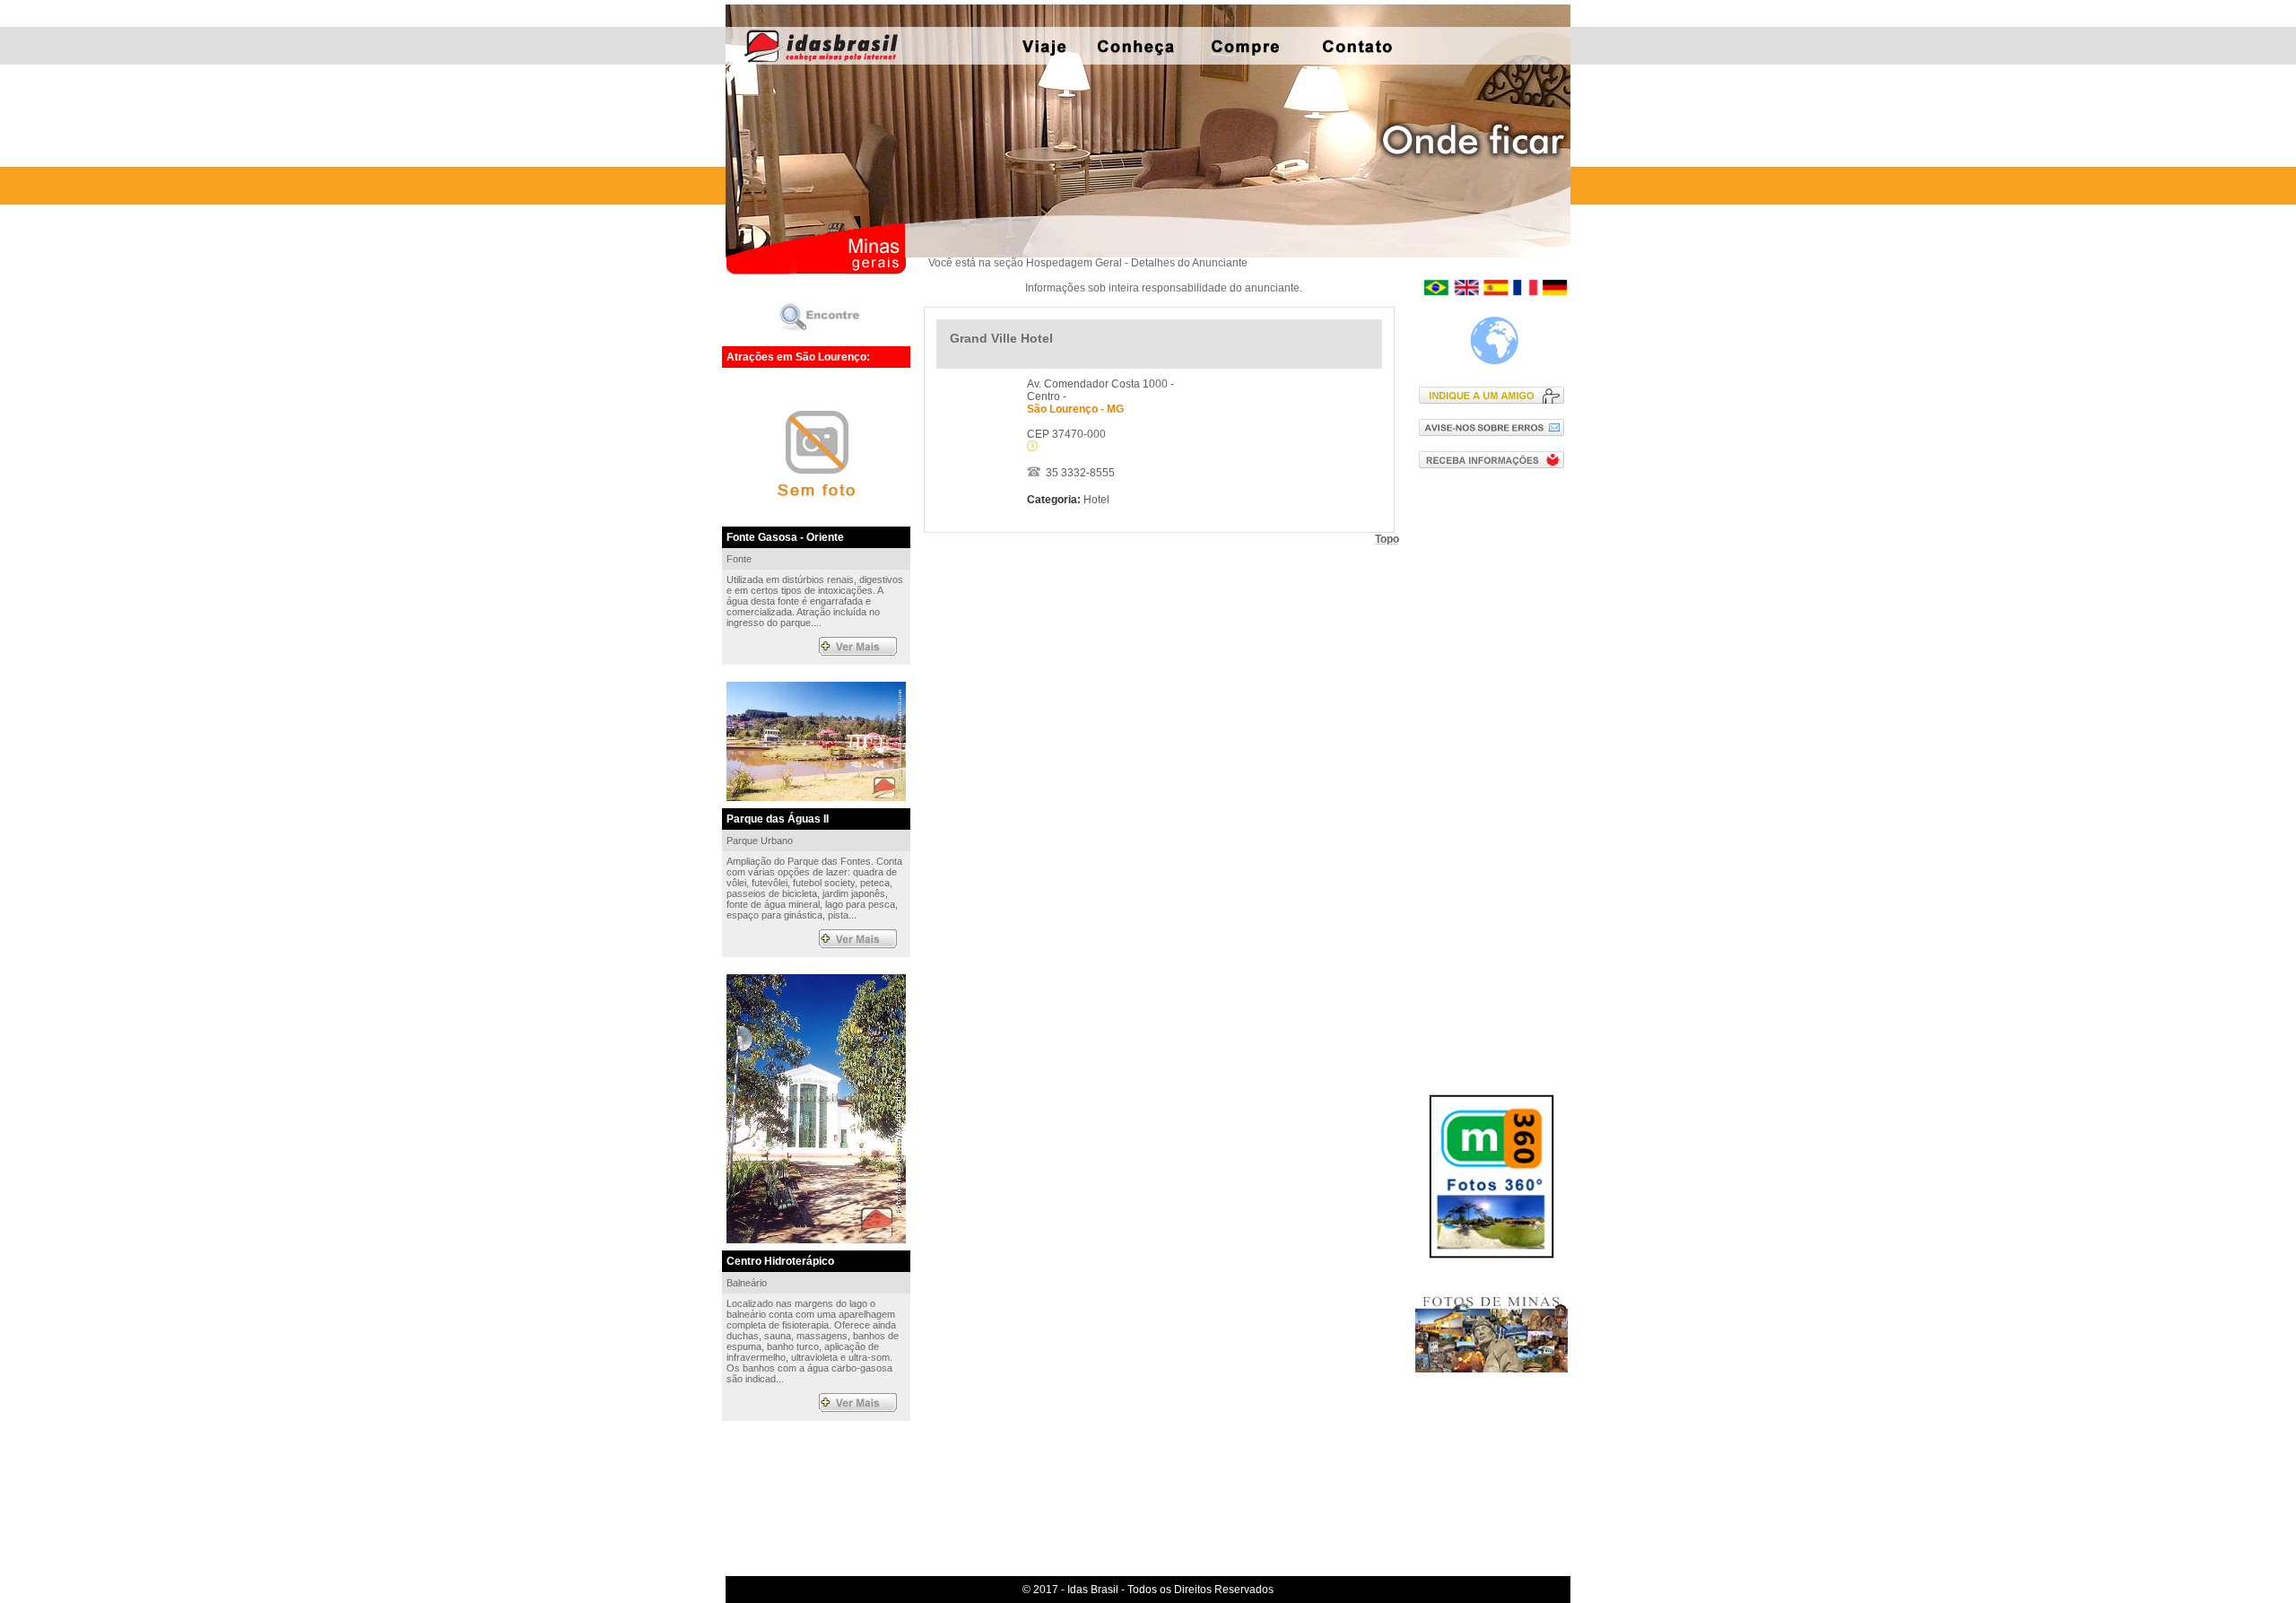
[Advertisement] (1496, 771)
